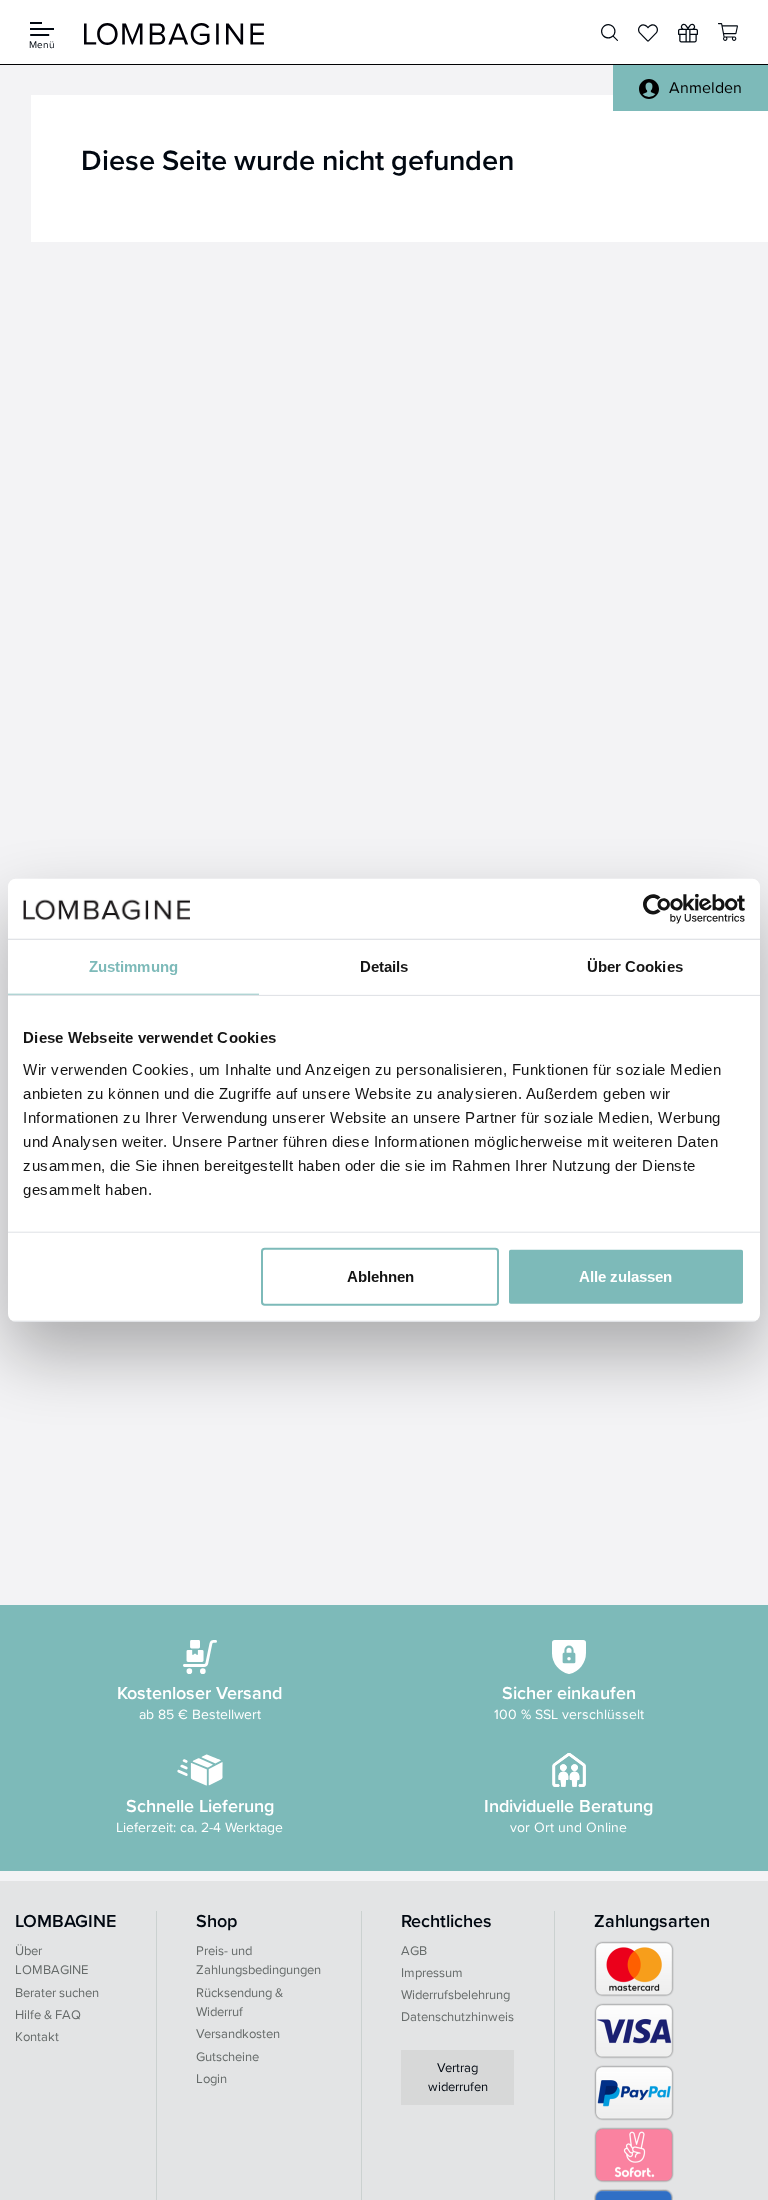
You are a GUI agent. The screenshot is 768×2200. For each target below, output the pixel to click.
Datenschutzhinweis (457, 2016)
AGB (414, 1950)
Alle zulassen (625, 1275)
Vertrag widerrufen (458, 2077)
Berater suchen (57, 1992)
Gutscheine (227, 2056)
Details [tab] (384, 966)
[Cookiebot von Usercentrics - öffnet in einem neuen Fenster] (657, 909)
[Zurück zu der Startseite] (174, 32)
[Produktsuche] (609, 33)
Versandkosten (238, 2033)
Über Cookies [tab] (635, 966)
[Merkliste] (648, 33)
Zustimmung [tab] (133, 966)
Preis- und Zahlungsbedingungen (258, 1960)
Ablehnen (380, 1275)
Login (211, 2078)
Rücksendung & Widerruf (239, 2002)
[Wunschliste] (688, 33)
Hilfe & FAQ (48, 2014)
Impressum (432, 1972)
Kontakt (37, 2036)
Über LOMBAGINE (51, 1960)
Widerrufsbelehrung (455, 1994)
